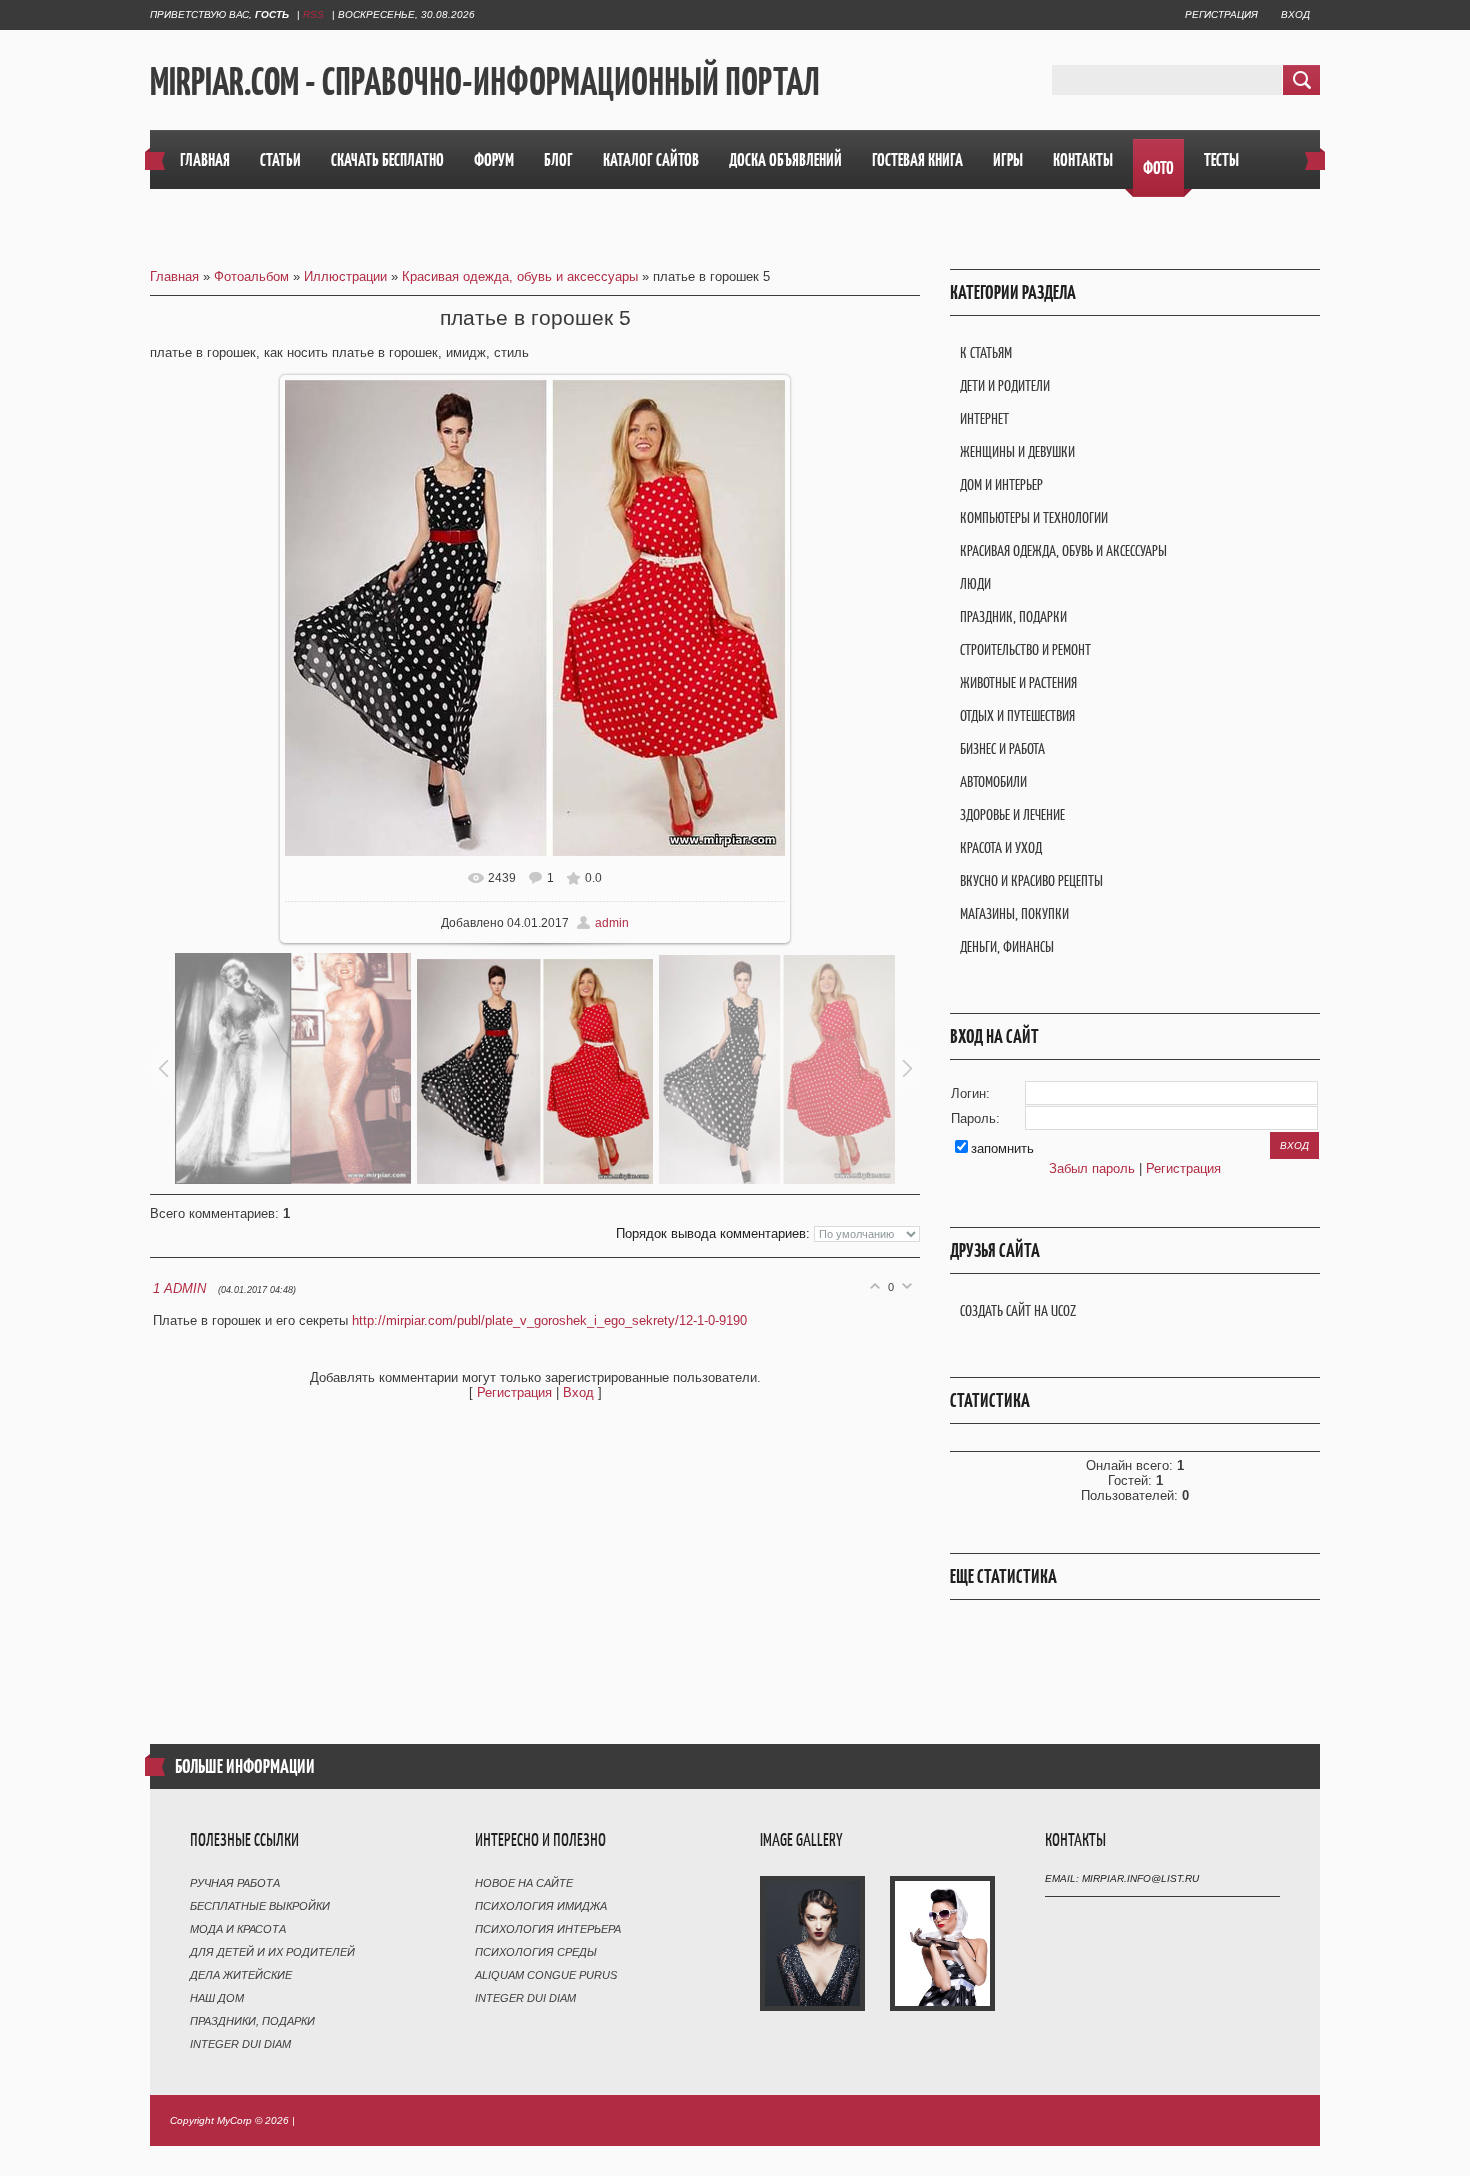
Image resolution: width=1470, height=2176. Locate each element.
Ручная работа (235, 1883)
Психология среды (536, 1952)
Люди (975, 583)
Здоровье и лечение (1012, 814)
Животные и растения (1018, 682)
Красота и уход (1001, 847)
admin (612, 923)
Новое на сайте (524, 1883)
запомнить (1002, 1148)
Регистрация (1221, 14)
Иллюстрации (345, 276)
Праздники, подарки (252, 2021)
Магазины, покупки (1014, 913)
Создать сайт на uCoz (1018, 1310)
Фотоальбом (251, 276)
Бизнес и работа (1002, 748)
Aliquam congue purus (546, 1975)
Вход (1295, 14)
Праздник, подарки (1013, 616)
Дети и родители (1005, 385)
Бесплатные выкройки (260, 1906)
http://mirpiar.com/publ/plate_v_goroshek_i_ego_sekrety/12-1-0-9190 (549, 1320)
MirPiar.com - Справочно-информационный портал (485, 81)
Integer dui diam (240, 2044)
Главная (174, 276)
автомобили (993, 781)
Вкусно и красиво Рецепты (1031, 880)
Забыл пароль (1092, 1168)
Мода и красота (238, 1929)
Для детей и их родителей (272, 1952)
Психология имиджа (541, 1906)
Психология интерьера (548, 1929)
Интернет (984, 418)
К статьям (986, 352)
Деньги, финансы (1007, 946)
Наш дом (217, 1998)
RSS (313, 14)
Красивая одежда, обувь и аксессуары (520, 276)
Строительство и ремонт (1025, 649)
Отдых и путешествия (1017, 715)
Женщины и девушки (1017, 451)
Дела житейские (241, 1975)
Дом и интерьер (1001, 484)
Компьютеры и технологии (1034, 517)
